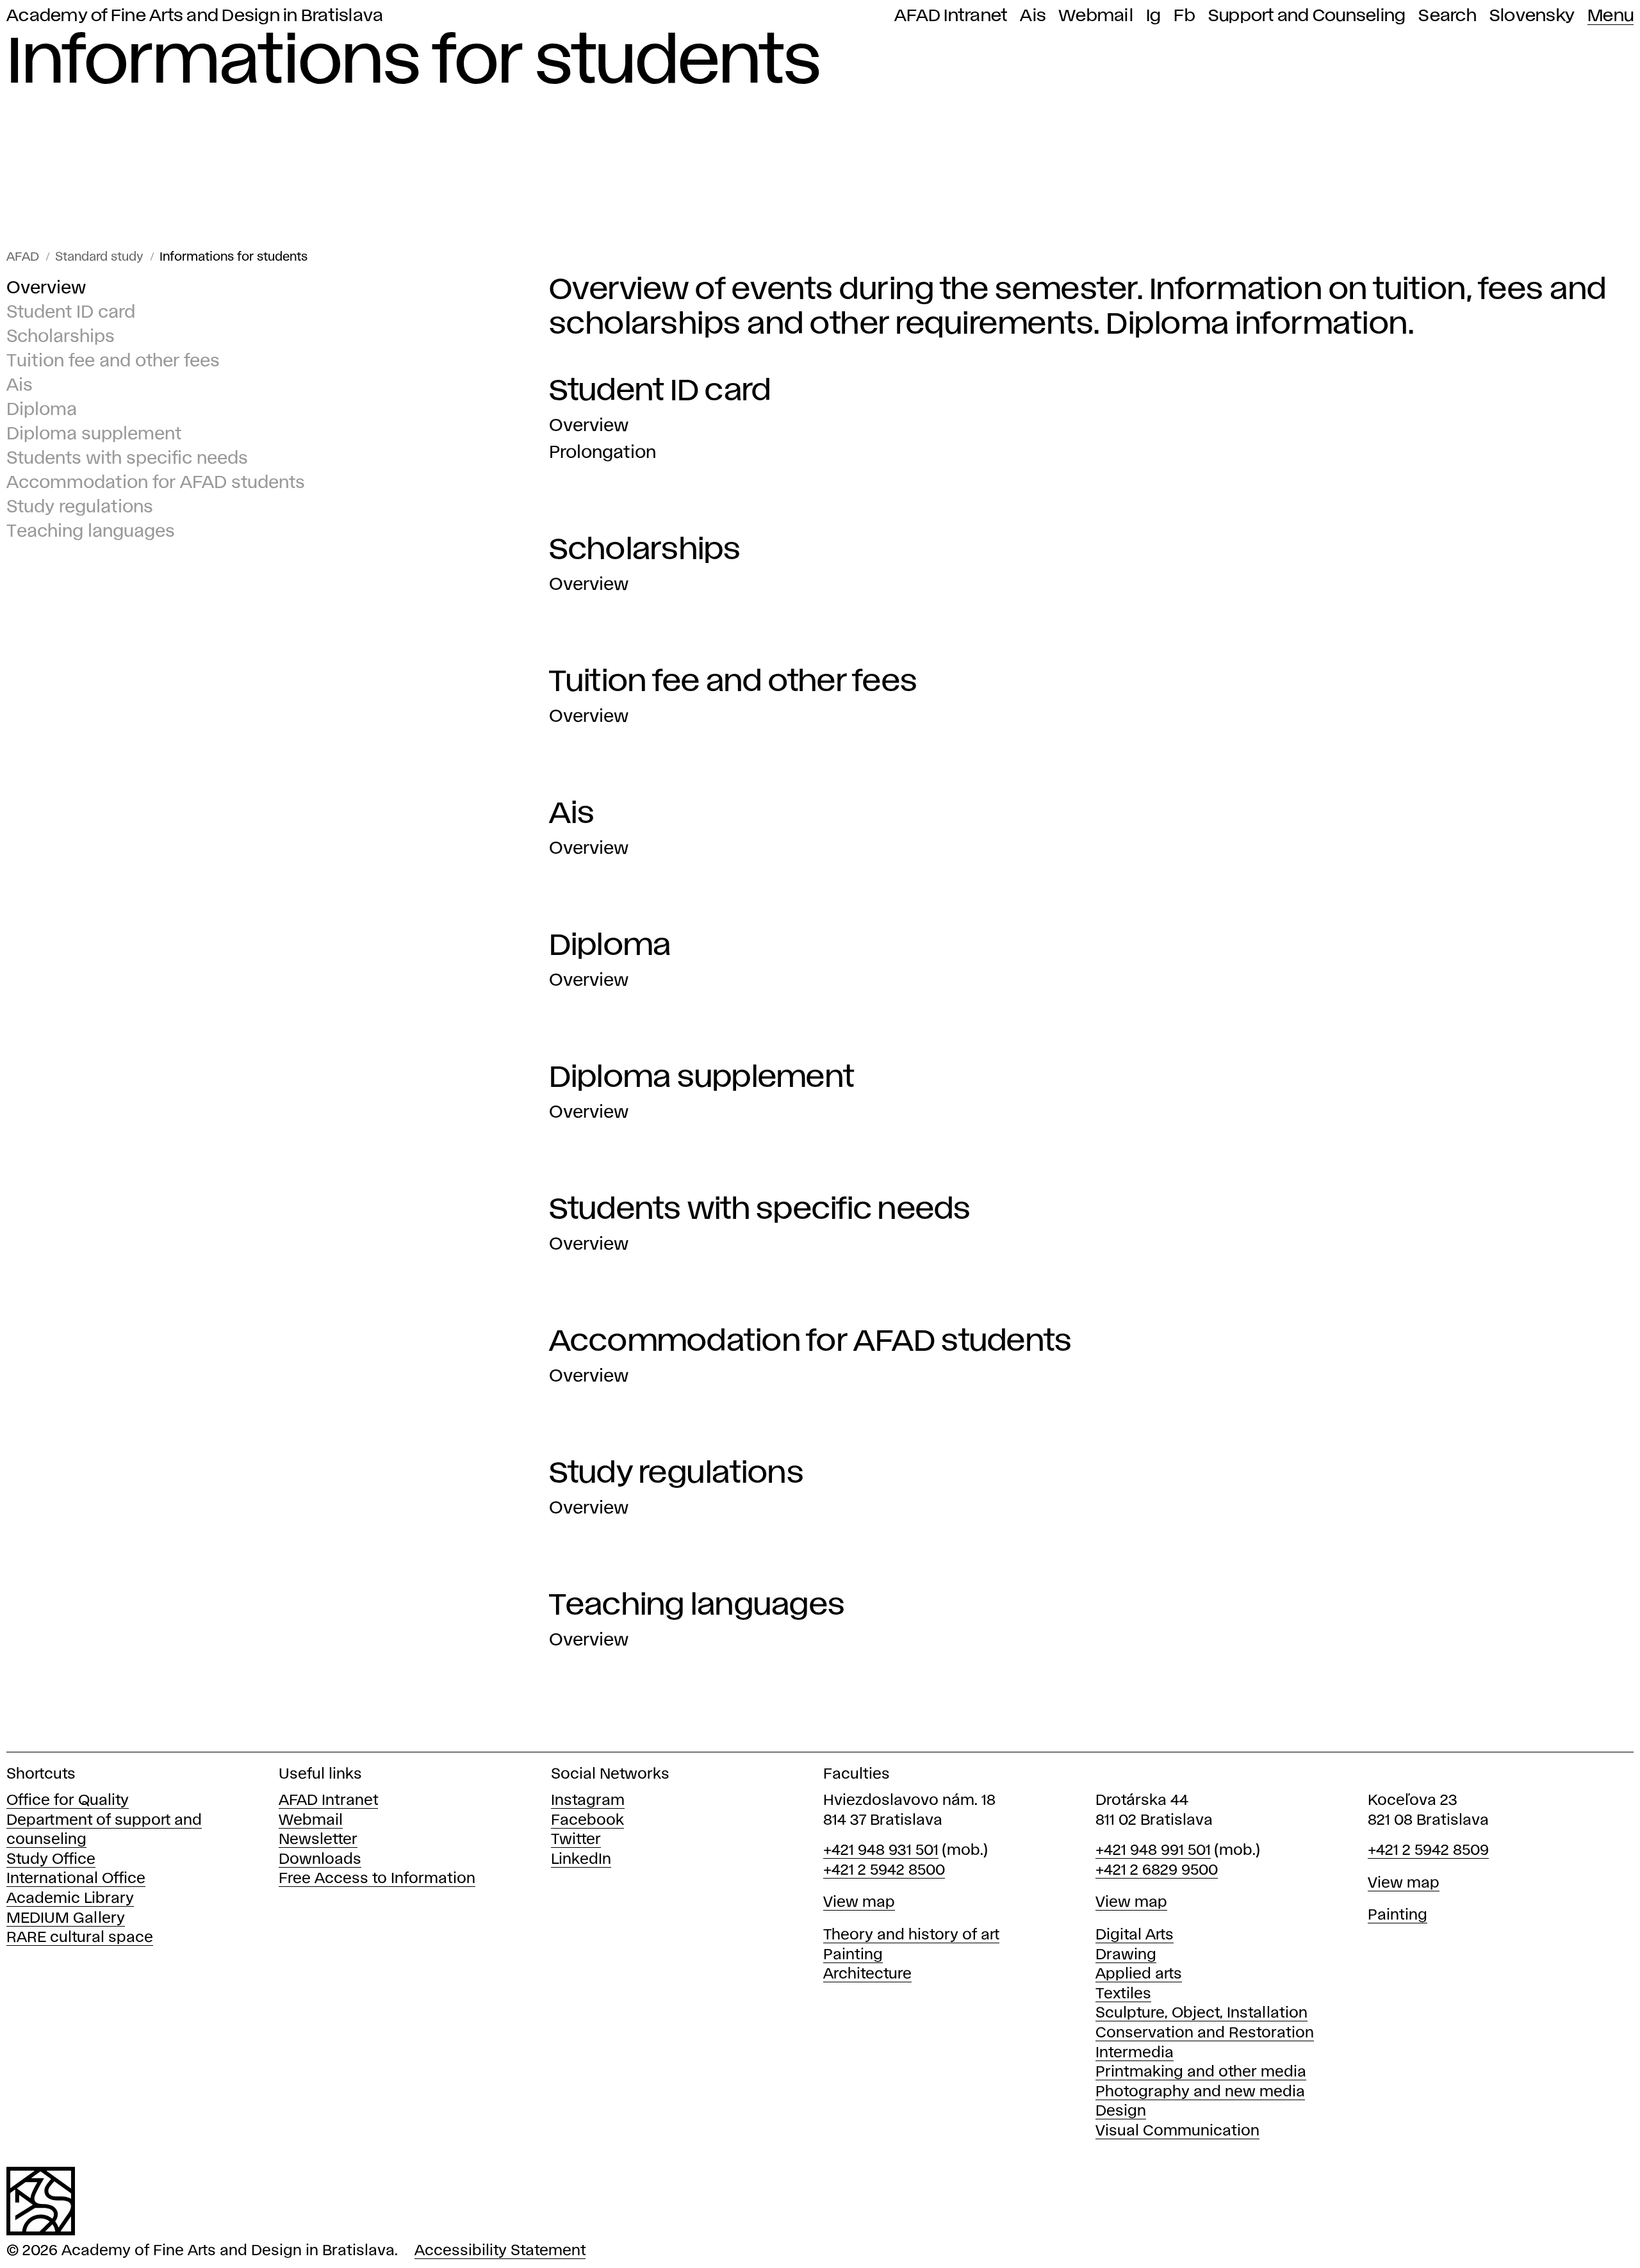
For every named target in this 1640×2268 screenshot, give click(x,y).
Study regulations (80, 508)
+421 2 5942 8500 (884, 1871)
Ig (1154, 16)
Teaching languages (91, 532)
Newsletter (318, 1840)
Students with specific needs (127, 459)
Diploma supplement (94, 435)
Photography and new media (1200, 2092)
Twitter (576, 1840)
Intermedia (1135, 2053)
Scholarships (61, 337)
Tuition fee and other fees (113, 362)
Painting (853, 1955)
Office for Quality (68, 1801)
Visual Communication (1177, 2131)
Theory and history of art (911, 1935)
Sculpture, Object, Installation (1201, 2013)
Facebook (587, 1821)
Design (1121, 2111)
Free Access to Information (377, 1879)
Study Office (51, 1860)
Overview (46, 289)
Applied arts (1139, 1974)
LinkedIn (581, 1860)
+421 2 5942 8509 (1428, 1851)
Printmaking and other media (1201, 2072)
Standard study (99, 257)
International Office (76, 1879)
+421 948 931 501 (881, 1851)
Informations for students (234, 257)
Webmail (1096, 16)
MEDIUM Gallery (66, 1919)
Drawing (1126, 1955)
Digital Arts (1135, 1935)
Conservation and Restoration (1205, 2033)
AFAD (23, 257)
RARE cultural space (80, 1938)
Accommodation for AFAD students (156, 483)
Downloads (320, 1860)
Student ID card (71, 313)
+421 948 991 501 (1153, 1851)
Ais (1033, 16)
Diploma (42, 410)
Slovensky (1532, 16)
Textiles (1123, 1994)
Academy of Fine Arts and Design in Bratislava (195, 16)
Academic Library (70, 1899)
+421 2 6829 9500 (1157, 1871)
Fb (1185, 16)
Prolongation (603, 453)
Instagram (588, 1801)
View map (859, 1903)
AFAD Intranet (951, 16)
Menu (1611, 16)
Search (1447, 16)
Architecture (867, 1974)
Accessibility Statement (500, 2251)
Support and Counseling (1307, 16)
